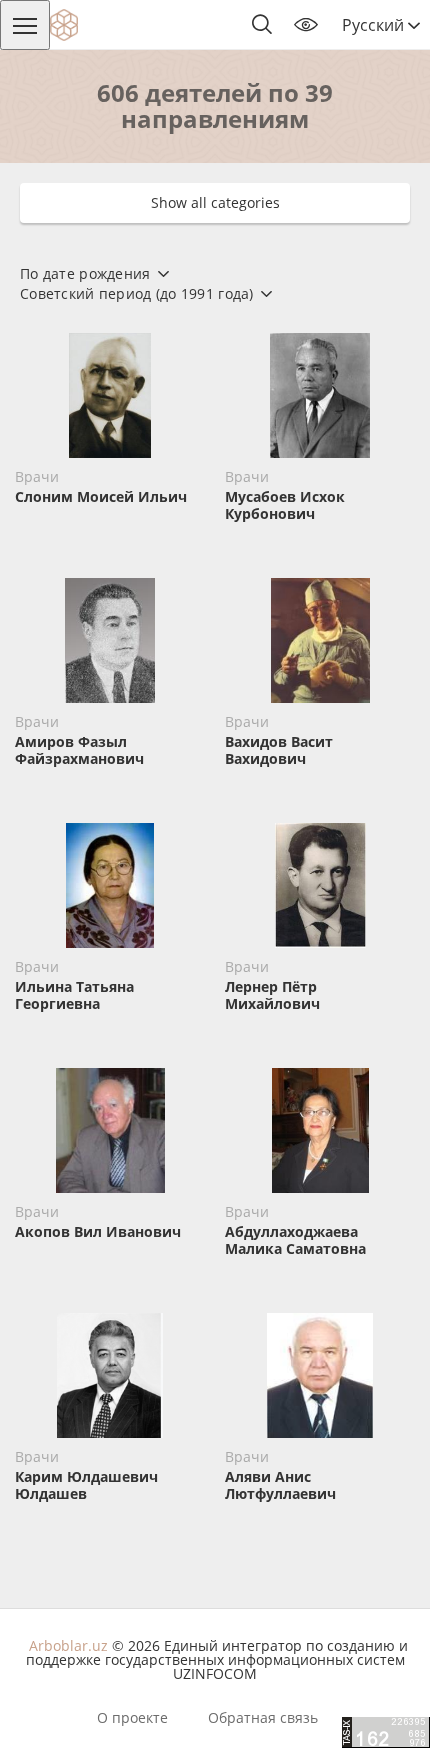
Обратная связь (263, 1718)
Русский (375, 25)
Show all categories (215, 202)
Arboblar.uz (68, 1645)
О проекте (132, 1718)
